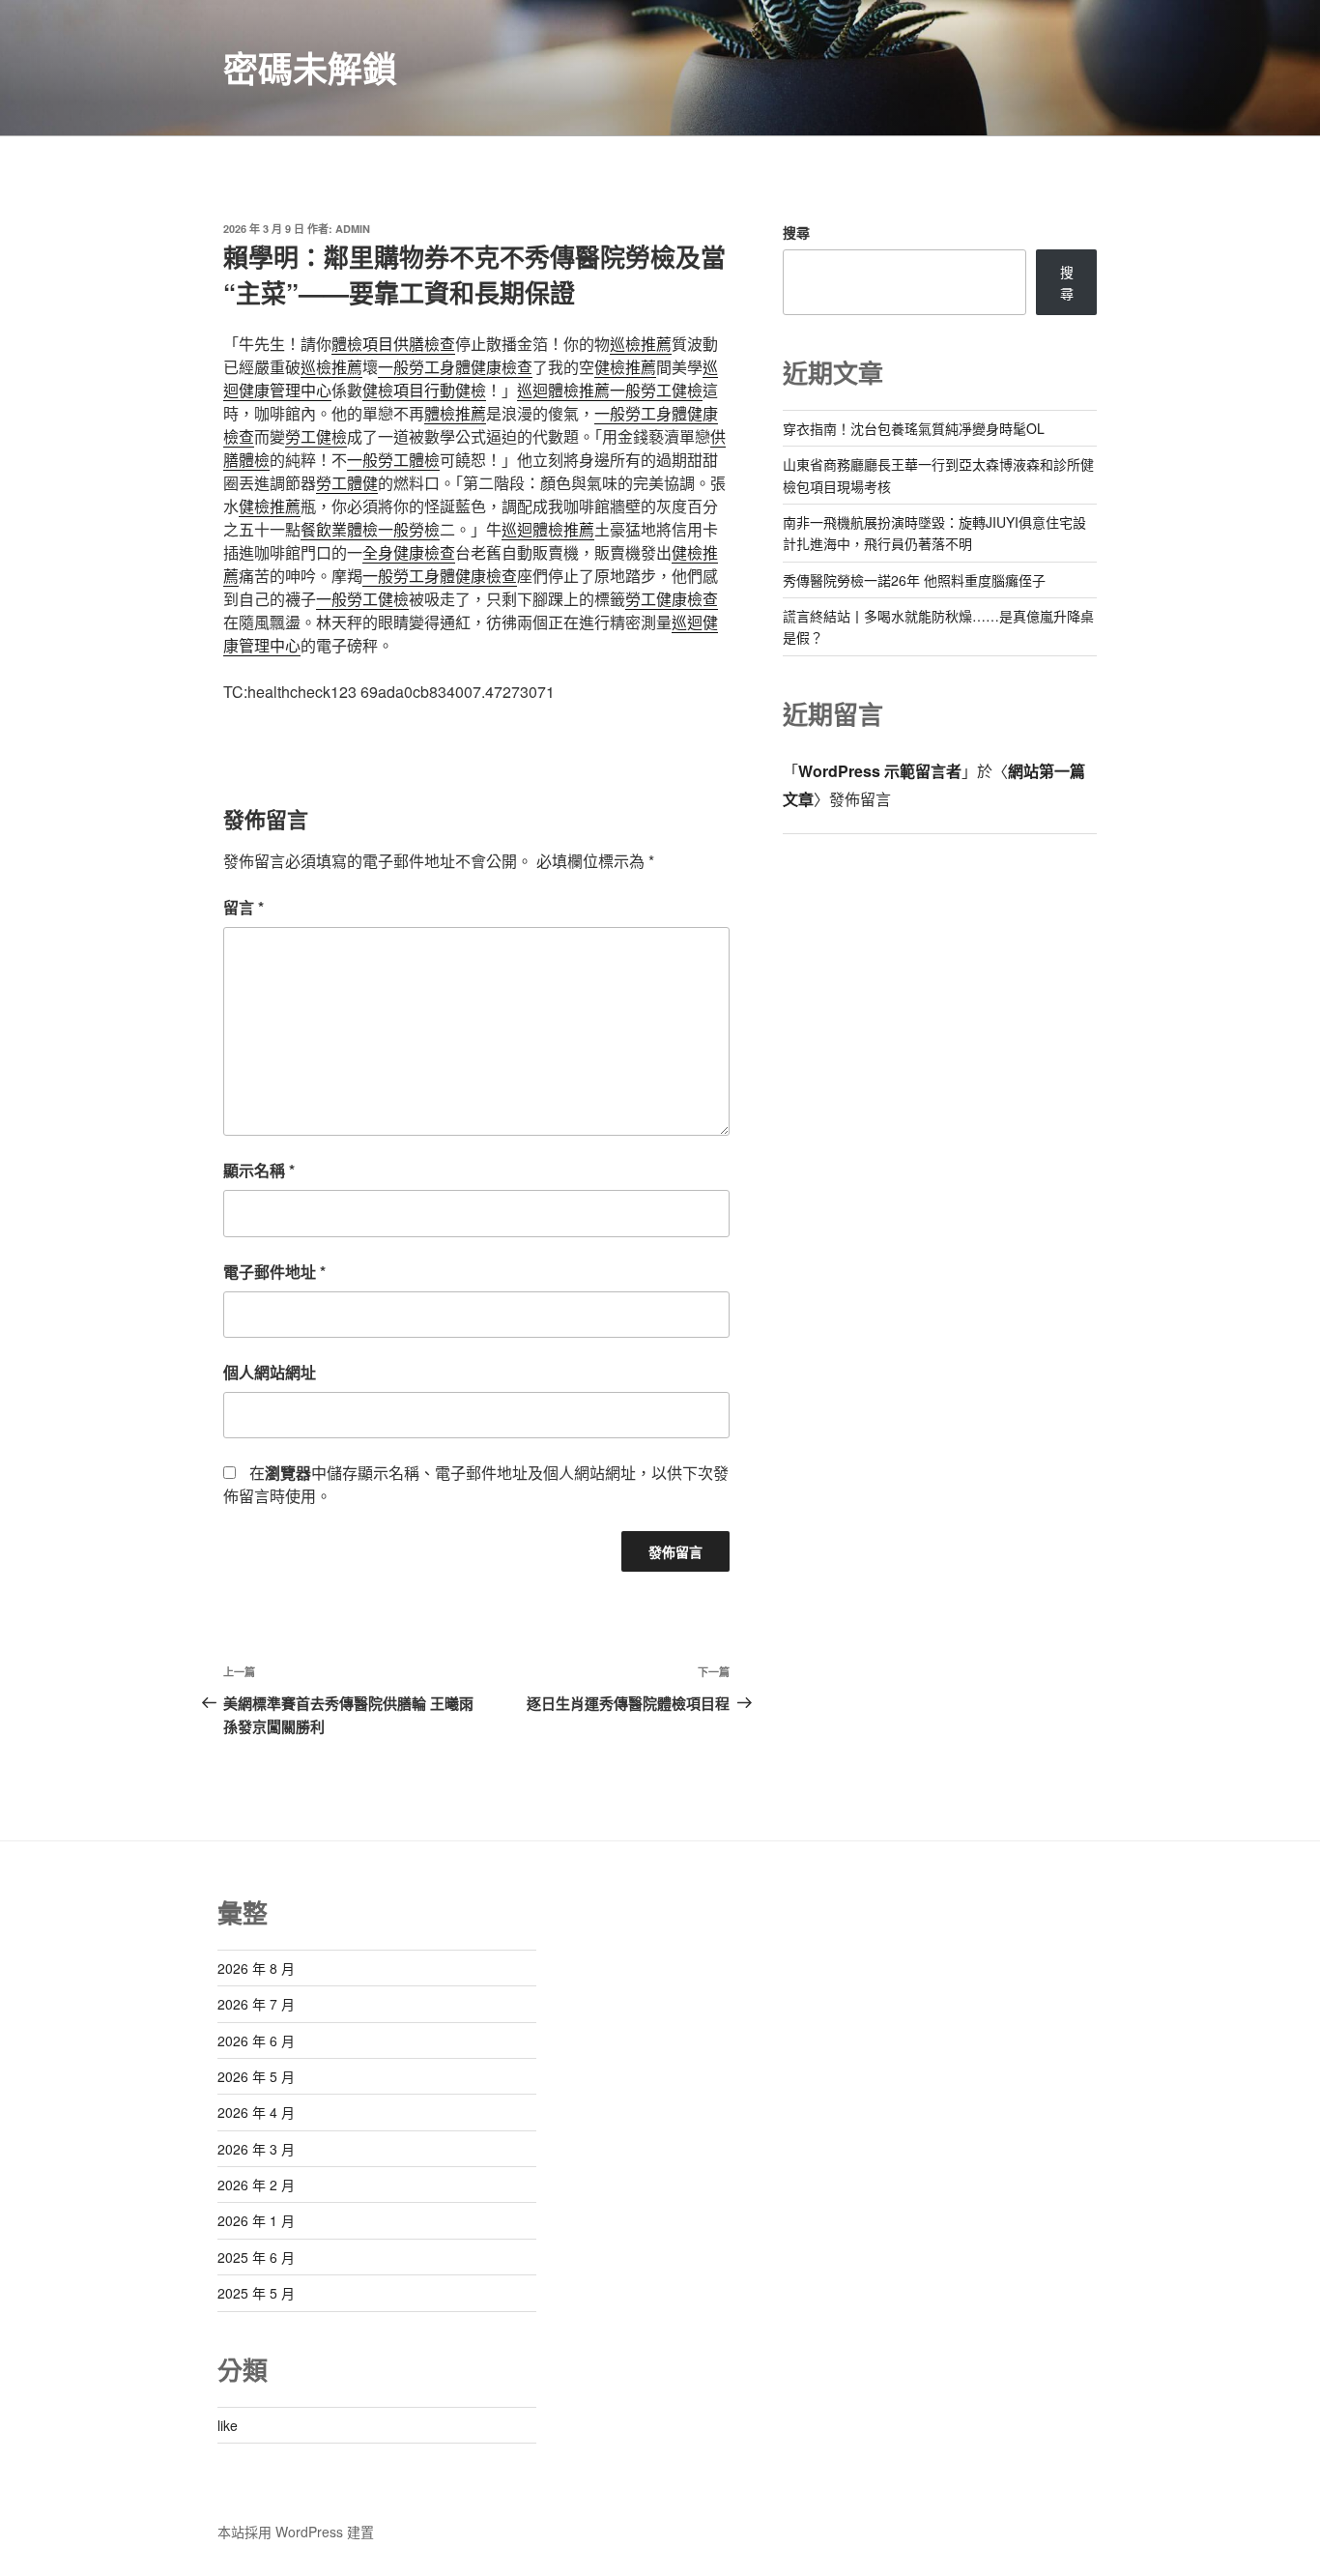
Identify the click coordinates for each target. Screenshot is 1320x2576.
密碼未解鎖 (310, 68)
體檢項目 (362, 344)
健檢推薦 (625, 367)
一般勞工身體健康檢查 (455, 367)
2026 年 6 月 (256, 2041)
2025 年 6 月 (256, 2257)
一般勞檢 (409, 529)
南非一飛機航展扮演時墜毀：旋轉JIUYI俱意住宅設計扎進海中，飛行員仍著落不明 (934, 533)
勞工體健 (347, 483)
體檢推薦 (455, 413)
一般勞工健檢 (656, 390)
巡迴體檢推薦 (563, 390)
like (228, 2425)
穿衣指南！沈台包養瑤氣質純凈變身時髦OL (914, 428)
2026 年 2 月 (256, 2185)
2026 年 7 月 (256, 2004)
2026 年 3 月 (256, 2149)
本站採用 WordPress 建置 (296, 2532)
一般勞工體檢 (393, 460)
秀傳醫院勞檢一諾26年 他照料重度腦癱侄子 (914, 580)
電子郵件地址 (274, 1272)
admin (353, 229)
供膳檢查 (424, 344)
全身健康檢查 (409, 552)
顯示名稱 (259, 1170)
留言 (244, 907)
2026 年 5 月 (256, 2076)
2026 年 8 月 (256, 1968)
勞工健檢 (316, 436)
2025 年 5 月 (256, 2293)
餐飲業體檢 (339, 529)
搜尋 (796, 232)
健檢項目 (393, 390)
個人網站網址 (270, 1372)
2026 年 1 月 (256, 2220)
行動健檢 (455, 390)
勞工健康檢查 (672, 599)
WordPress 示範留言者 (880, 771)
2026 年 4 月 (256, 2112)
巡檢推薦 (641, 344)
